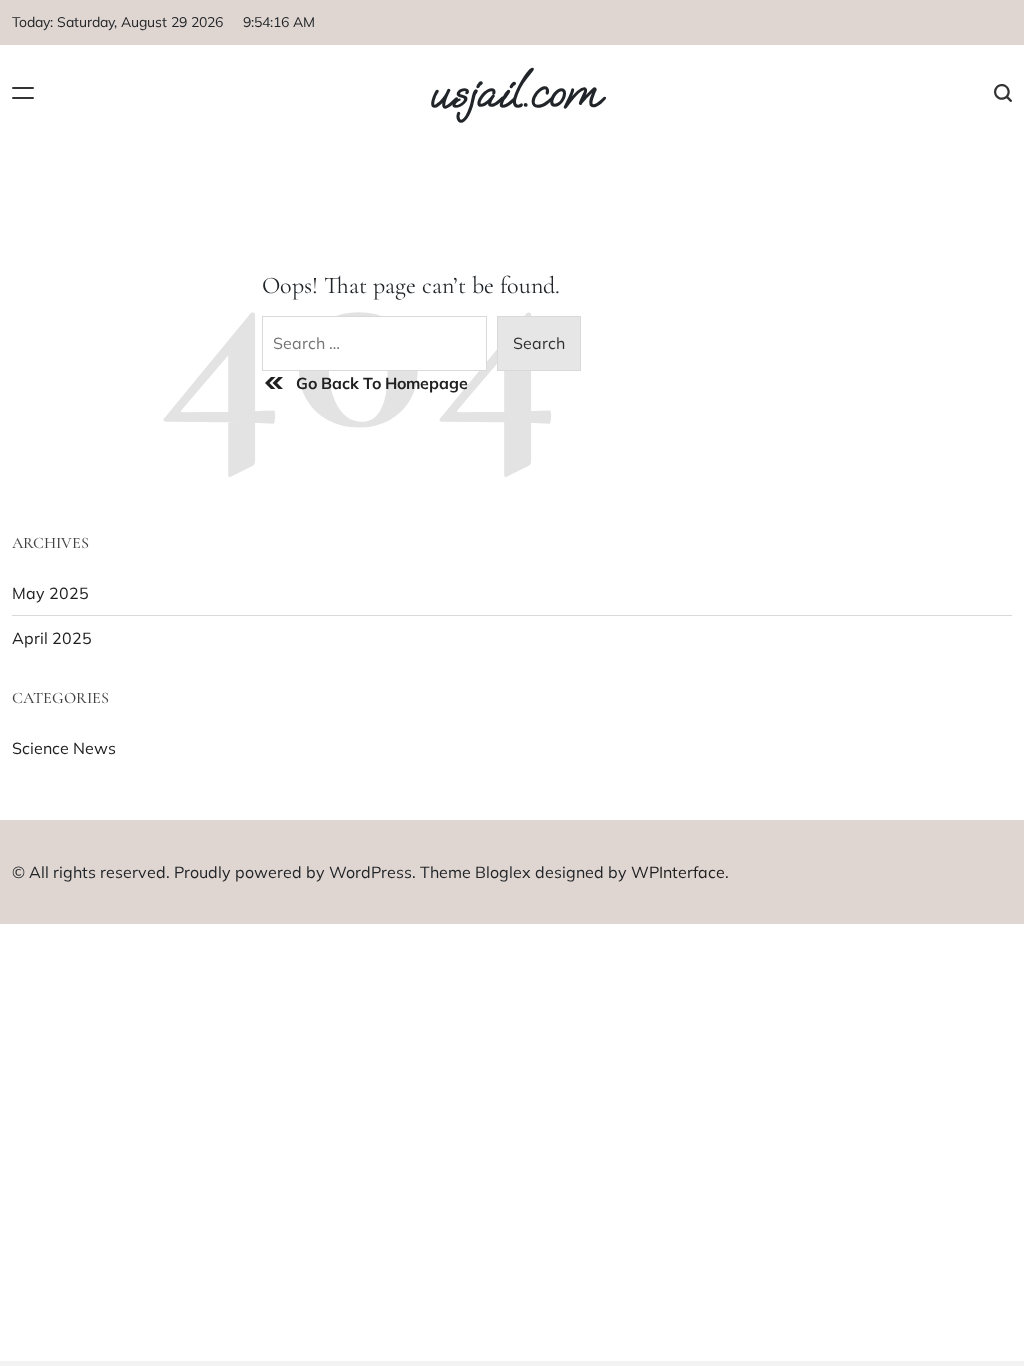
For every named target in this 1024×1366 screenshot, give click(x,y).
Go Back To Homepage (382, 383)
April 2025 (52, 638)
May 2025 (50, 593)
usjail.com (514, 93)
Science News (64, 748)
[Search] (1003, 92)
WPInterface (678, 872)
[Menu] (23, 92)
